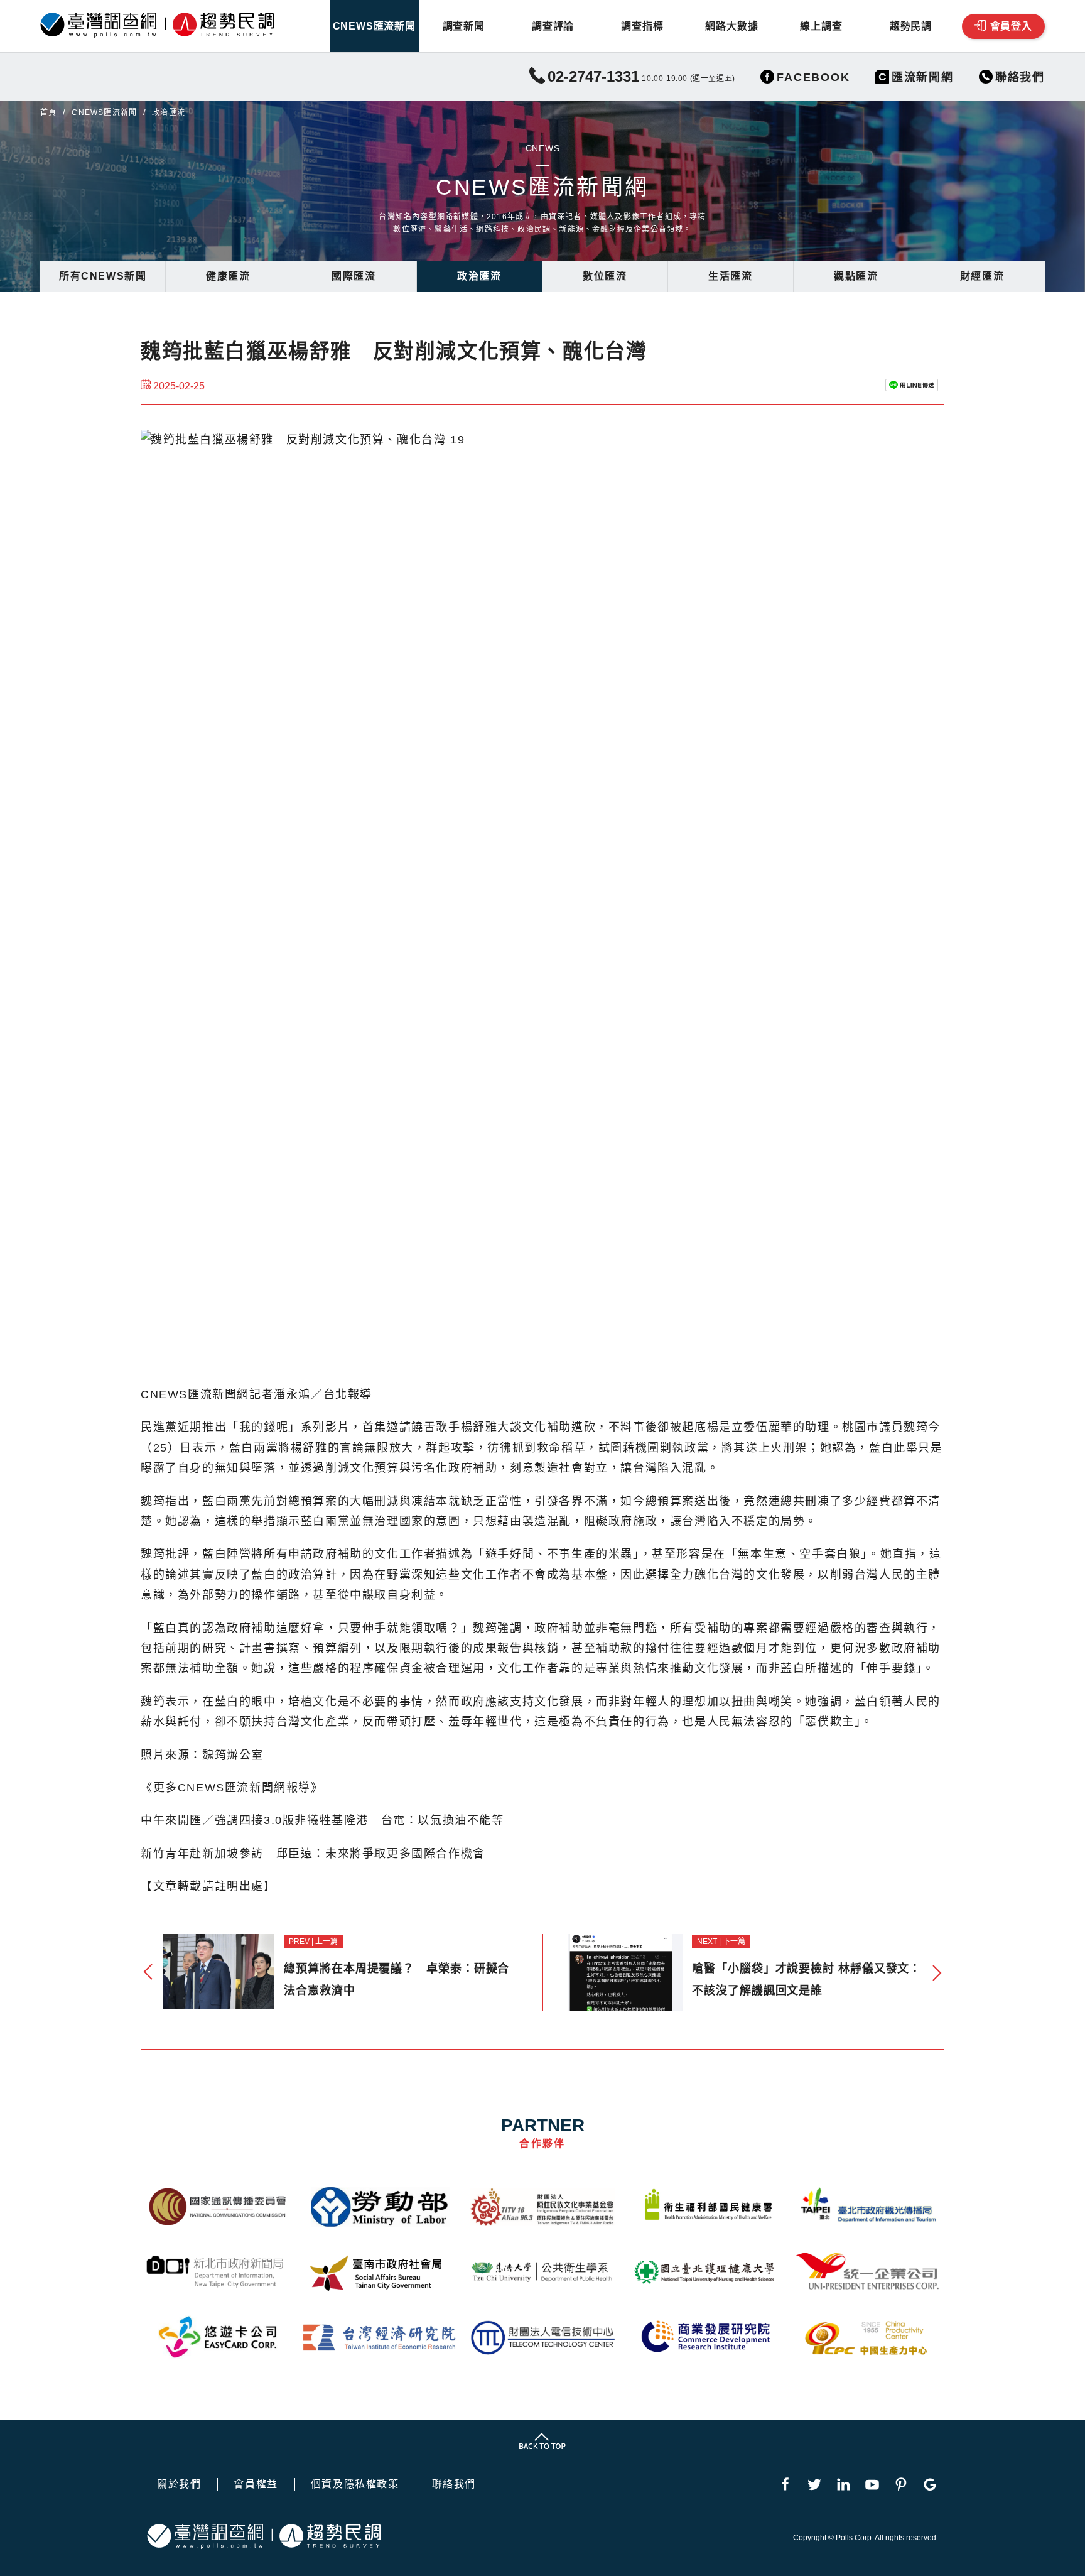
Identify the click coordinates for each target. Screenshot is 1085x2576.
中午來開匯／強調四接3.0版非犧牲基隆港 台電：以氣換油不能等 (322, 1820)
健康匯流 (228, 276)
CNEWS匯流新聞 (374, 26)
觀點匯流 (856, 276)
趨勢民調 (911, 26)
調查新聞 (464, 26)
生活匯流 (730, 276)
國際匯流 (354, 276)
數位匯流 (605, 276)
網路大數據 (731, 26)
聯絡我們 (454, 2484)
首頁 (48, 112)
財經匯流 (982, 276)
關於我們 (179, 2484)
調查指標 (642, 26)
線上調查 (821, 26)
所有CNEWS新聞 (103, 276)
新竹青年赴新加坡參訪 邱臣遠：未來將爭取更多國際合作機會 (313, 1854)
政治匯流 (479, 276)
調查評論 (553, 26)
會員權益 (256, 2484)
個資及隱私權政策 (355, 2484)
